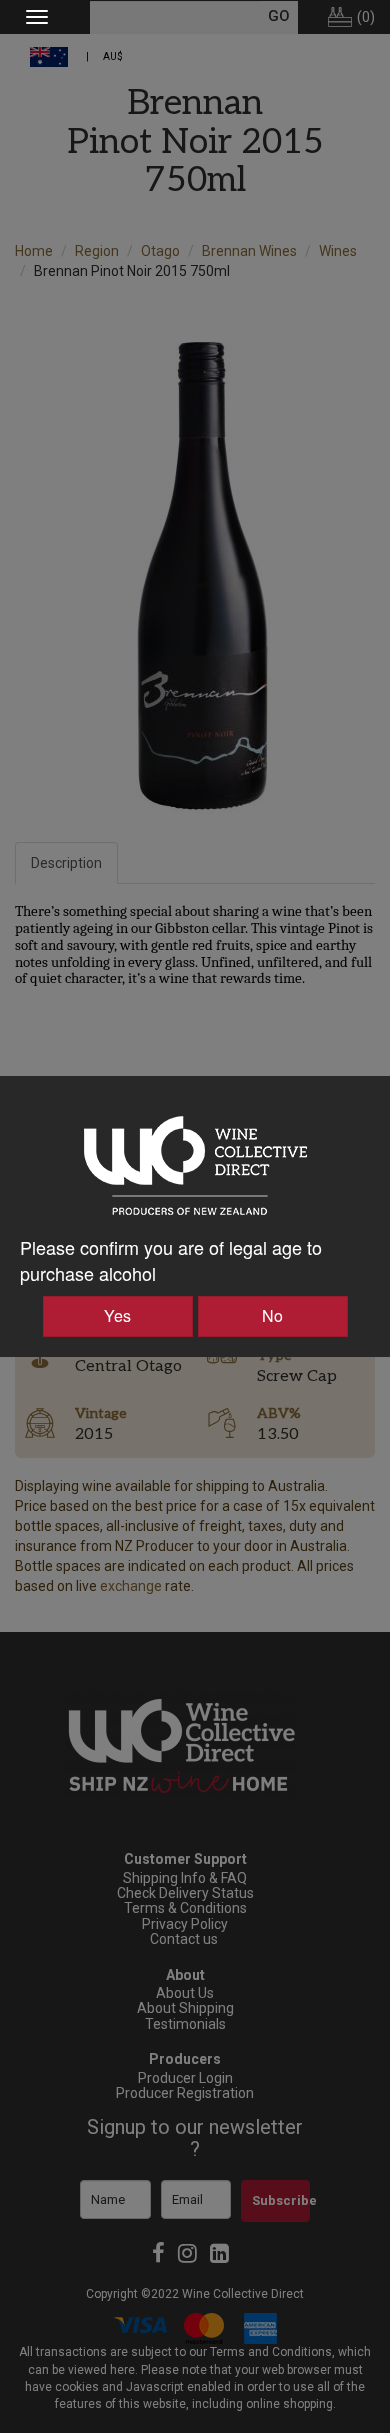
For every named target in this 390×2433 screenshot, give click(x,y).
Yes (117, 1315)
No (272, 1315)
